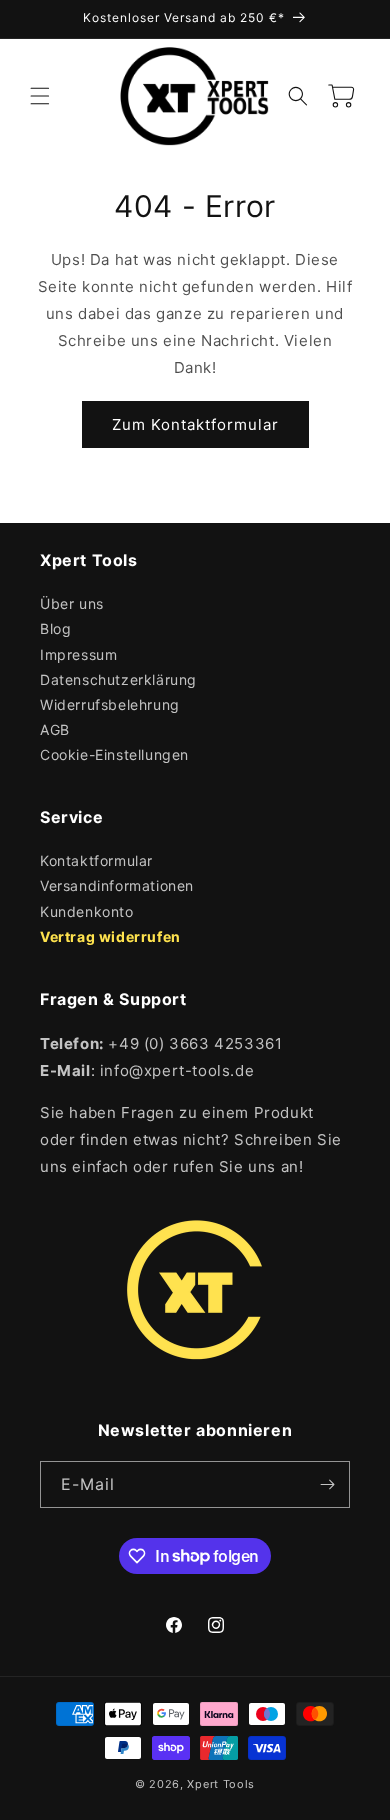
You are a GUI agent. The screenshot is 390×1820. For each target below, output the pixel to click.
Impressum (78, 654)
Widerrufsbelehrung (110, 704)
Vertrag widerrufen (110, 936)
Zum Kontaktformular (195, 424)
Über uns (72, 603)
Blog (55, 628)
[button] (40, 96)
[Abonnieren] (327, 1484)
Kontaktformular (96, 860)
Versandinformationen (117, 885)
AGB (55, 729)
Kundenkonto (87, 911)
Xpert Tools (221, 1784)
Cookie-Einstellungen (114, 754)
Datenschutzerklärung (118, 679)
